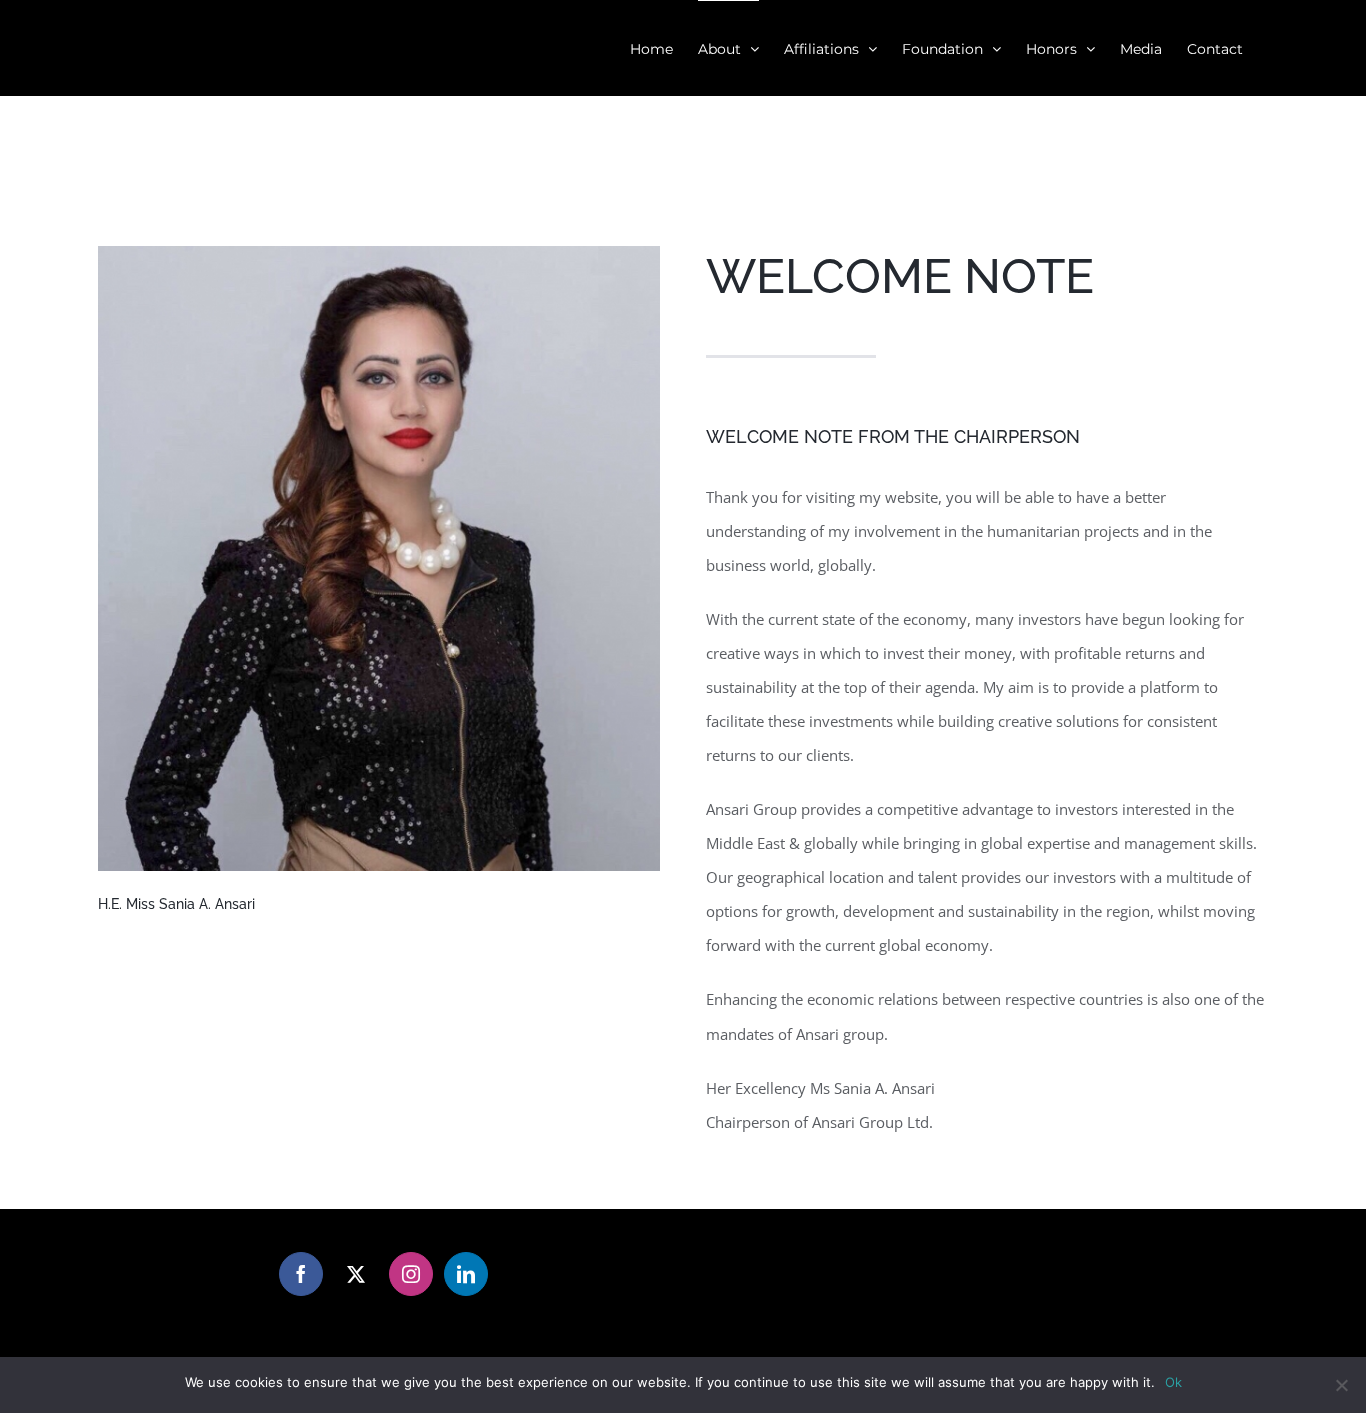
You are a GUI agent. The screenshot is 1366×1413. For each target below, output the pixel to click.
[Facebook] (301, 1274)
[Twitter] (356, 1274)
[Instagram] (411, 1274)
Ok (1173, 1382)
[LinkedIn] (466, 1274)
